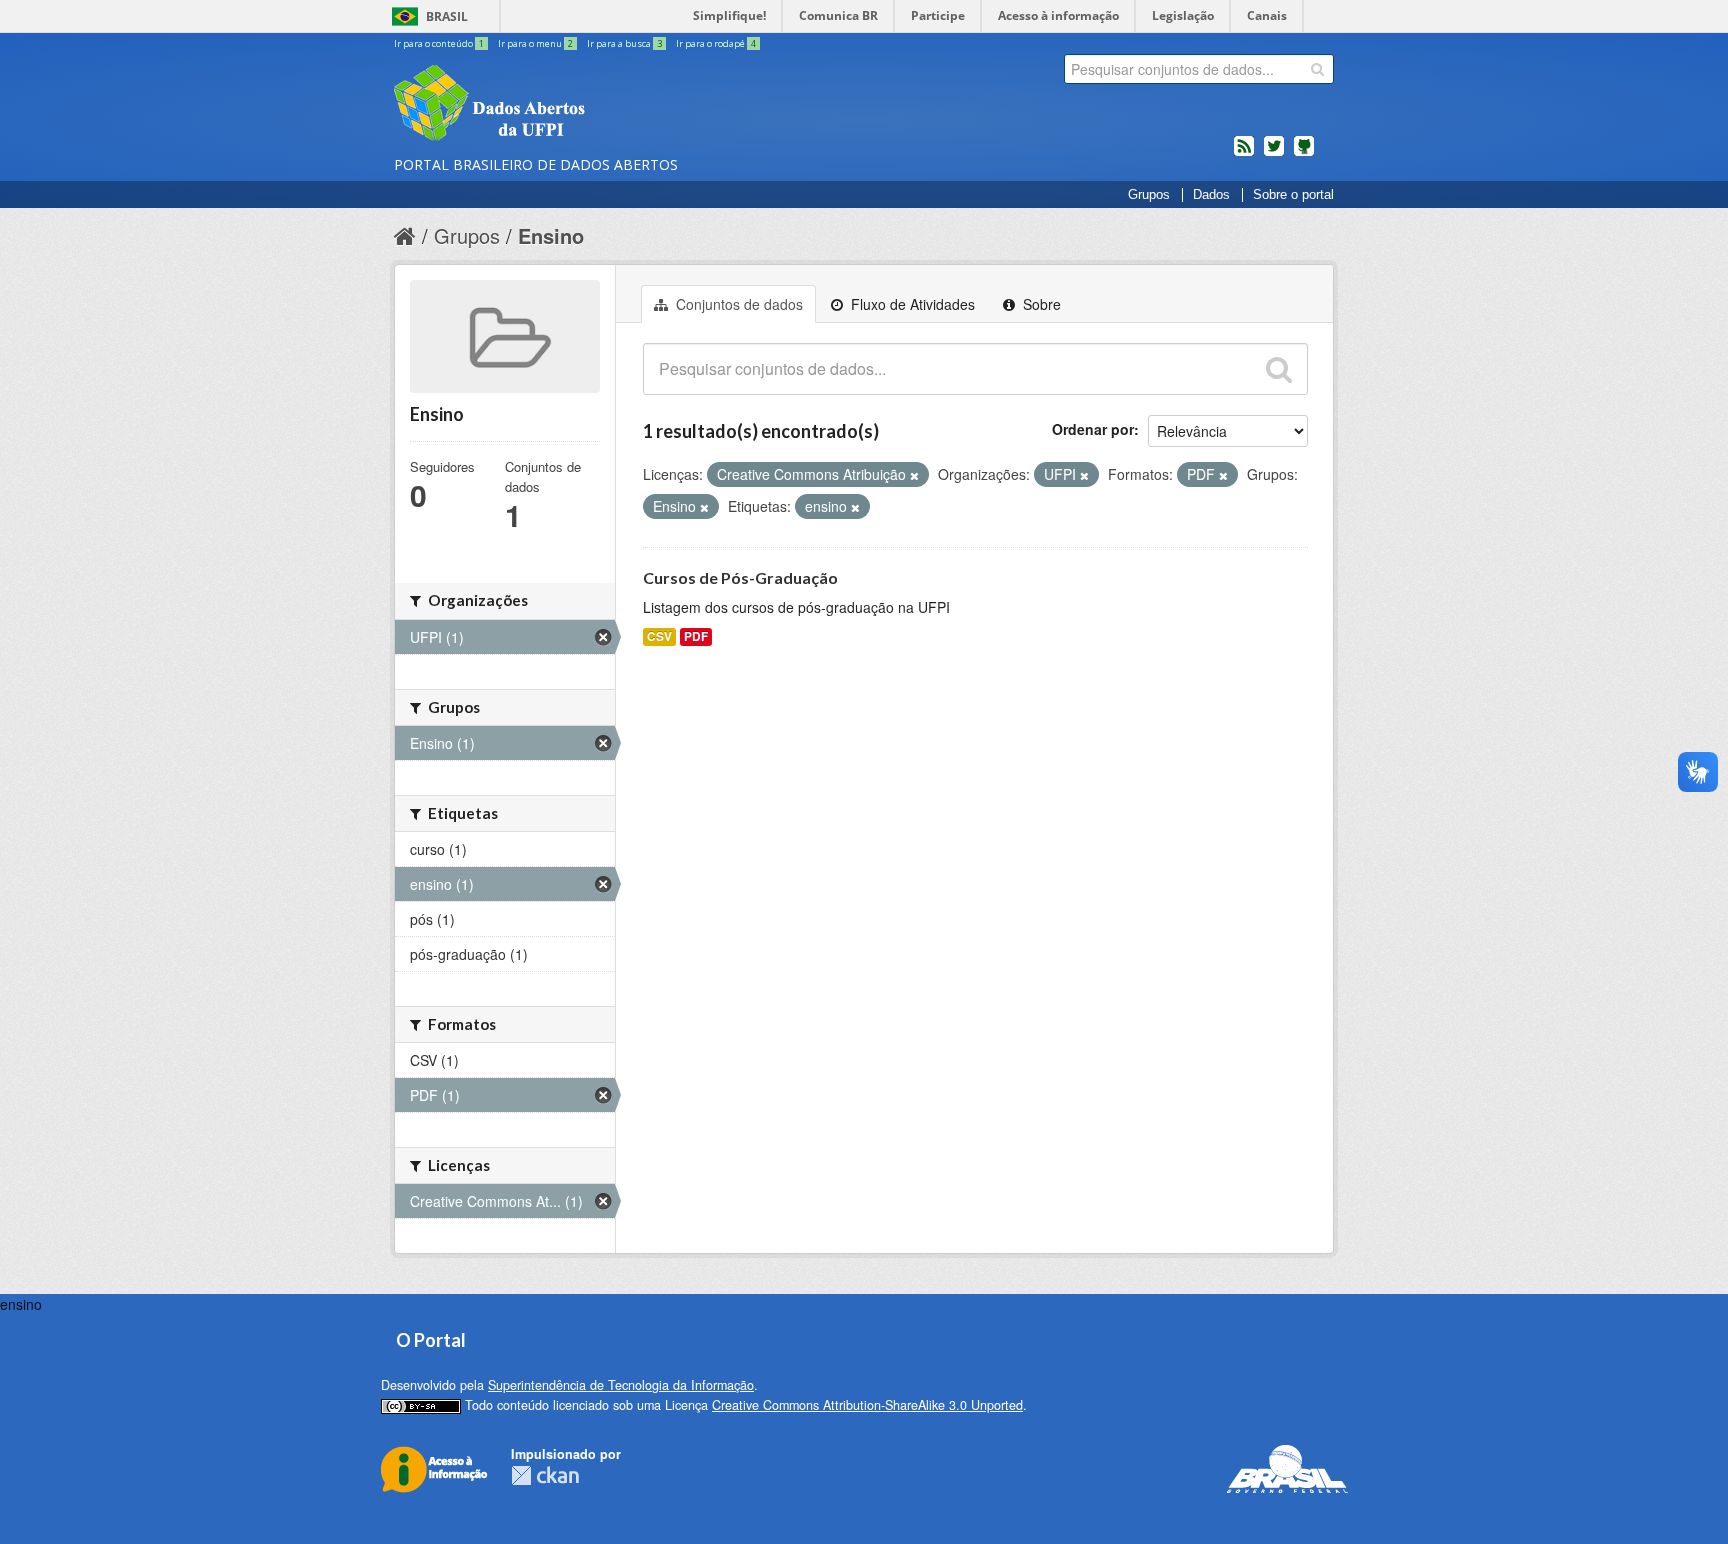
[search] (1317, 69)
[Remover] (914, 475)
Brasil (447, 16)
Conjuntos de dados (737, 304)
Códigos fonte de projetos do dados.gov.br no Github (1304, 154)
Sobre (1040, 304)
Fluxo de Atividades (911, 304)
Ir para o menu (535, 43)
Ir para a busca (624, 43)
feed (1244, 154)
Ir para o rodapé (716, 43)
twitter (1274, 154)
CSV (659, 636)
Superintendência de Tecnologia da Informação (621, 1385)
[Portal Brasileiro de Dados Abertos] (609, 105)
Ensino (551, 235)
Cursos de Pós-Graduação (740, 577)
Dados (1211, 195)
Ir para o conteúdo (439, 43)
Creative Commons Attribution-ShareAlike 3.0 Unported (867, 1405)
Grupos (1149, 195)
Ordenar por (1093, 429)
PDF (696, 636)
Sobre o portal (1293, 195)
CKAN (545, 1475)
